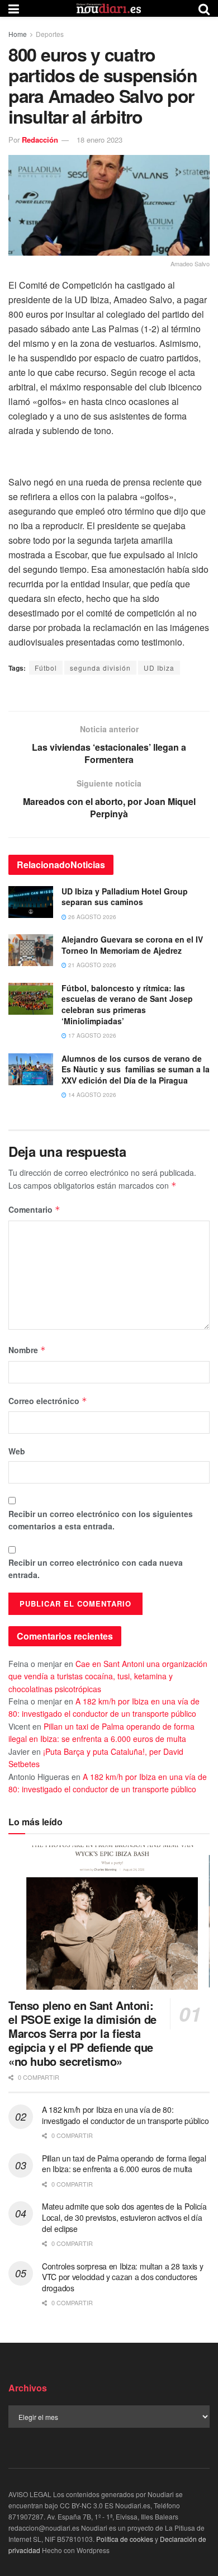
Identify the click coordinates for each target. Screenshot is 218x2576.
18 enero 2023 (99, 140)
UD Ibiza (159, 668)
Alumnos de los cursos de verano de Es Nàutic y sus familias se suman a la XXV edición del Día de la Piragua (136, 1069)
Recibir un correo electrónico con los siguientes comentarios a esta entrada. (101, 1520)
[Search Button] (204, 8)
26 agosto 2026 (91, 917)
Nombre (27, 1350)
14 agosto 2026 (91, 1095)
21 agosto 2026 (91, 965)
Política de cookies (125, 2539)
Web (17, 1451)
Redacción (40, 140)
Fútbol (46, 668)
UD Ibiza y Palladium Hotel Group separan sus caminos (125, 897)
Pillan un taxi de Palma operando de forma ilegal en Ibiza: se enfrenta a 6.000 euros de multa (124, 2164)
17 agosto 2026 (91, 1035)
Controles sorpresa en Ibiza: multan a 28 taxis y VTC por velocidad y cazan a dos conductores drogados (123, 2277)
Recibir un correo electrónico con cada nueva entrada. (96, 1569)
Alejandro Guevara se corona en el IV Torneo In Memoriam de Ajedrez (132, 945)
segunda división (100, 668)
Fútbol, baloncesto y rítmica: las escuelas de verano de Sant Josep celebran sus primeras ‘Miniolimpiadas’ (127, 1004)
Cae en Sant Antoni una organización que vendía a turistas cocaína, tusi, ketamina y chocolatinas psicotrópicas (108, 1676)
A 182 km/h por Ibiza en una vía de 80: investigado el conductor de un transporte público (125, 2115)
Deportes (50, 34)
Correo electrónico (48, 1401)
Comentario (34, 1209)
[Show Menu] (14, 8)
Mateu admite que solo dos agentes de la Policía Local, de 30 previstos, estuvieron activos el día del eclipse (124, 2217)
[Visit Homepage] (109, 8)
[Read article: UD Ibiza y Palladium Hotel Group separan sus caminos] (31, 902)
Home (18, 34)
